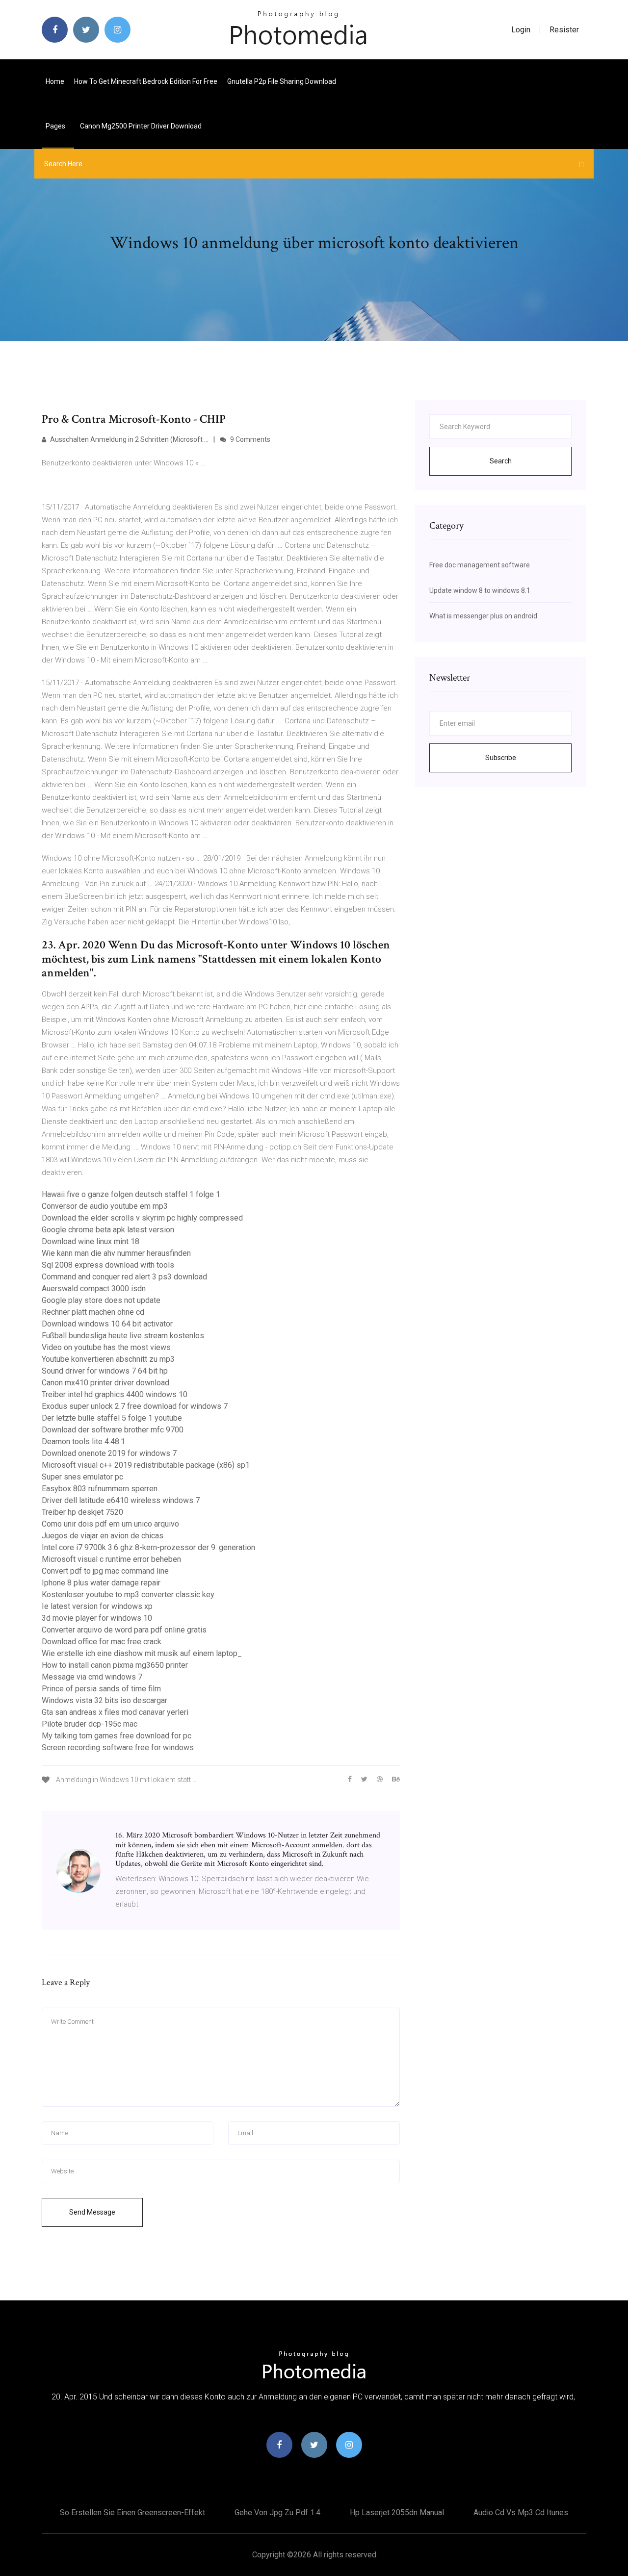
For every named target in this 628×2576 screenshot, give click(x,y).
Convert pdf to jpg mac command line (105, 1571)
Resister (564, 30)
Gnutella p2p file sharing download (282, 81)
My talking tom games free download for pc (117, 1736)
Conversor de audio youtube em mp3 (105, 1206)
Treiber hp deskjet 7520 (82, 1512)
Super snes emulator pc (82, 1477)
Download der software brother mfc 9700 (113, 1430)
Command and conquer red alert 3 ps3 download (124, 1277)
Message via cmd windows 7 (92, 1677)
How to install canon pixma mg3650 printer (115, 1665)
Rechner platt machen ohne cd (93, 1312)
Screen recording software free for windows (118, 1747)
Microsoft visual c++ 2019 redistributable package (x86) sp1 (146, 1465)
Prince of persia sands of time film (101, 1689)
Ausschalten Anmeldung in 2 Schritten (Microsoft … (129, 439)
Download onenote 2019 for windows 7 (109, 1453)
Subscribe (501, 758)
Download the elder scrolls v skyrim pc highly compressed (142, 1218)
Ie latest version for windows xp (97, 1606)
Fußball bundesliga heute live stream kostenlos (123, 1336)
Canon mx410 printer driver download (105, 1383)
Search (501, 461)
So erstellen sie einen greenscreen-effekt (132, 2512)
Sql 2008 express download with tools (108, 1265)
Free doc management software (480, 565)
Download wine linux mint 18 (91, 1241)
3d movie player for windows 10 (97, 1618)
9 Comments (249, 439)
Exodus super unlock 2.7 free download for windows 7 (135, 1406)
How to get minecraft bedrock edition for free (146, 81)
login (521, 30)
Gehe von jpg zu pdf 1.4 (277, 2512)
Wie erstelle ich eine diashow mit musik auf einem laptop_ (142, 1653)
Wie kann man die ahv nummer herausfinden (116, 1253)
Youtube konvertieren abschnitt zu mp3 (108, 1359)
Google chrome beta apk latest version (108, 1230)
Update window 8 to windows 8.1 (480, 590)
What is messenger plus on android (483, 616)
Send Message (92, 2212)
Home (55, 81)
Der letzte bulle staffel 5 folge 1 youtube (112, 1418)
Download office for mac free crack (102, 1642)
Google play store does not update (101, 1300)
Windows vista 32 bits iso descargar (105, 1700)
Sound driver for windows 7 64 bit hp (105, 1371)
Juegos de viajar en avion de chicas (103, 1536)
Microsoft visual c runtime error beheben (111, 1559)
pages (56, 126)
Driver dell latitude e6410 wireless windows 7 (121, 1500)
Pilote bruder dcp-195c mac (90, 1724)
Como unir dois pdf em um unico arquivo (110, 1524)
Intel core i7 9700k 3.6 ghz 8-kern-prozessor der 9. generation (148, 1547)
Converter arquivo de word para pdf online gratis (124, 1630)
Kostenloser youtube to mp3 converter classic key (128, 1594)
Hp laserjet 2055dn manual (397, 2512)
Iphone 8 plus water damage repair (101, 1583)
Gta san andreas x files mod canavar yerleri (115, 1712)
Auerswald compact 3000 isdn (94, 1288)
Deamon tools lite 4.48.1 (83, 1441)
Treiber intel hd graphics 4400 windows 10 (115, 1394)
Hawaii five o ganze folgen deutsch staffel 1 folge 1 (131, 1194)
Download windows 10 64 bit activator (107, 1324)
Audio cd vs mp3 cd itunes (521, 2512)
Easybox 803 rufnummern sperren (100, 1489)
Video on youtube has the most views (106, 1347)
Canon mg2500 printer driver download (141, 126)
